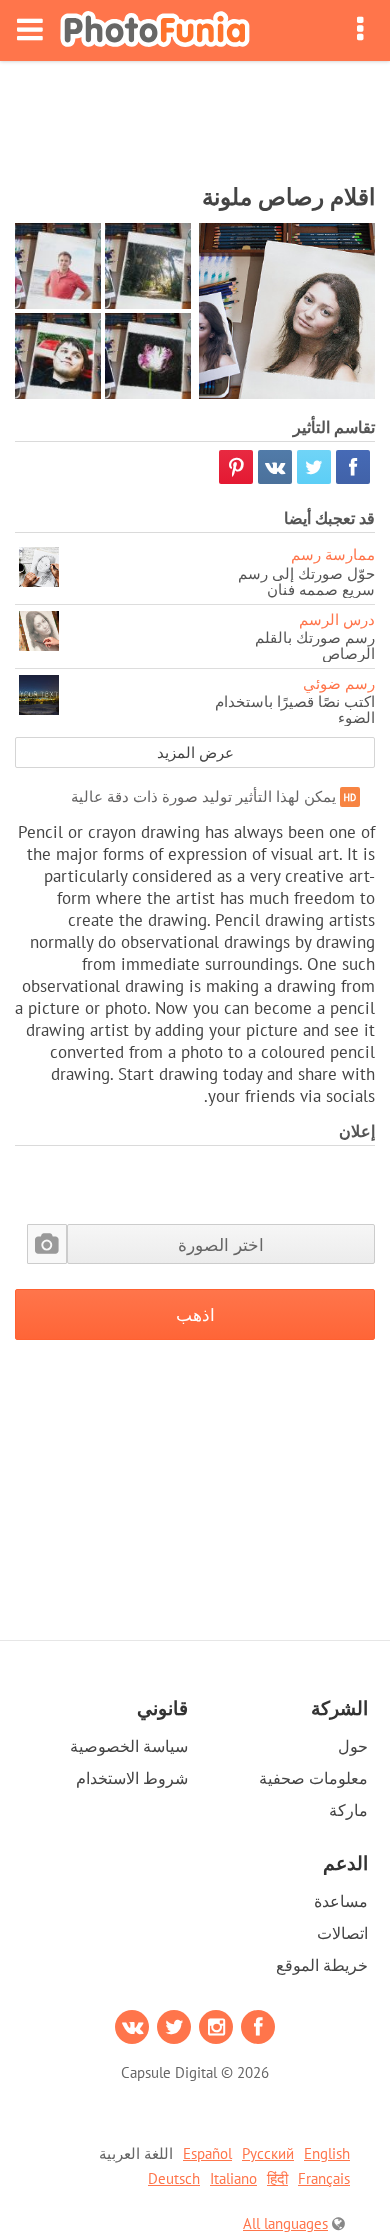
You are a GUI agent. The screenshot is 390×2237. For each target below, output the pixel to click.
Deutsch (174, 2178)
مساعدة (341, 1901)
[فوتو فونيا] (155, 30)
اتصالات (342, 1933)
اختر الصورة (221, 1244)
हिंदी (277, 2178)
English (327, 2153)
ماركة (348, 1810)
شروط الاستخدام (132, 1778)
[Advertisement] (195, 116)
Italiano (233, 2178)
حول (353, 1746)
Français (324, 2178)
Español (207, 2153)
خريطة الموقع (322, 1965)
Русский (268, 2153)
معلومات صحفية (313, 1778)
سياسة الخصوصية (129, 1746)
